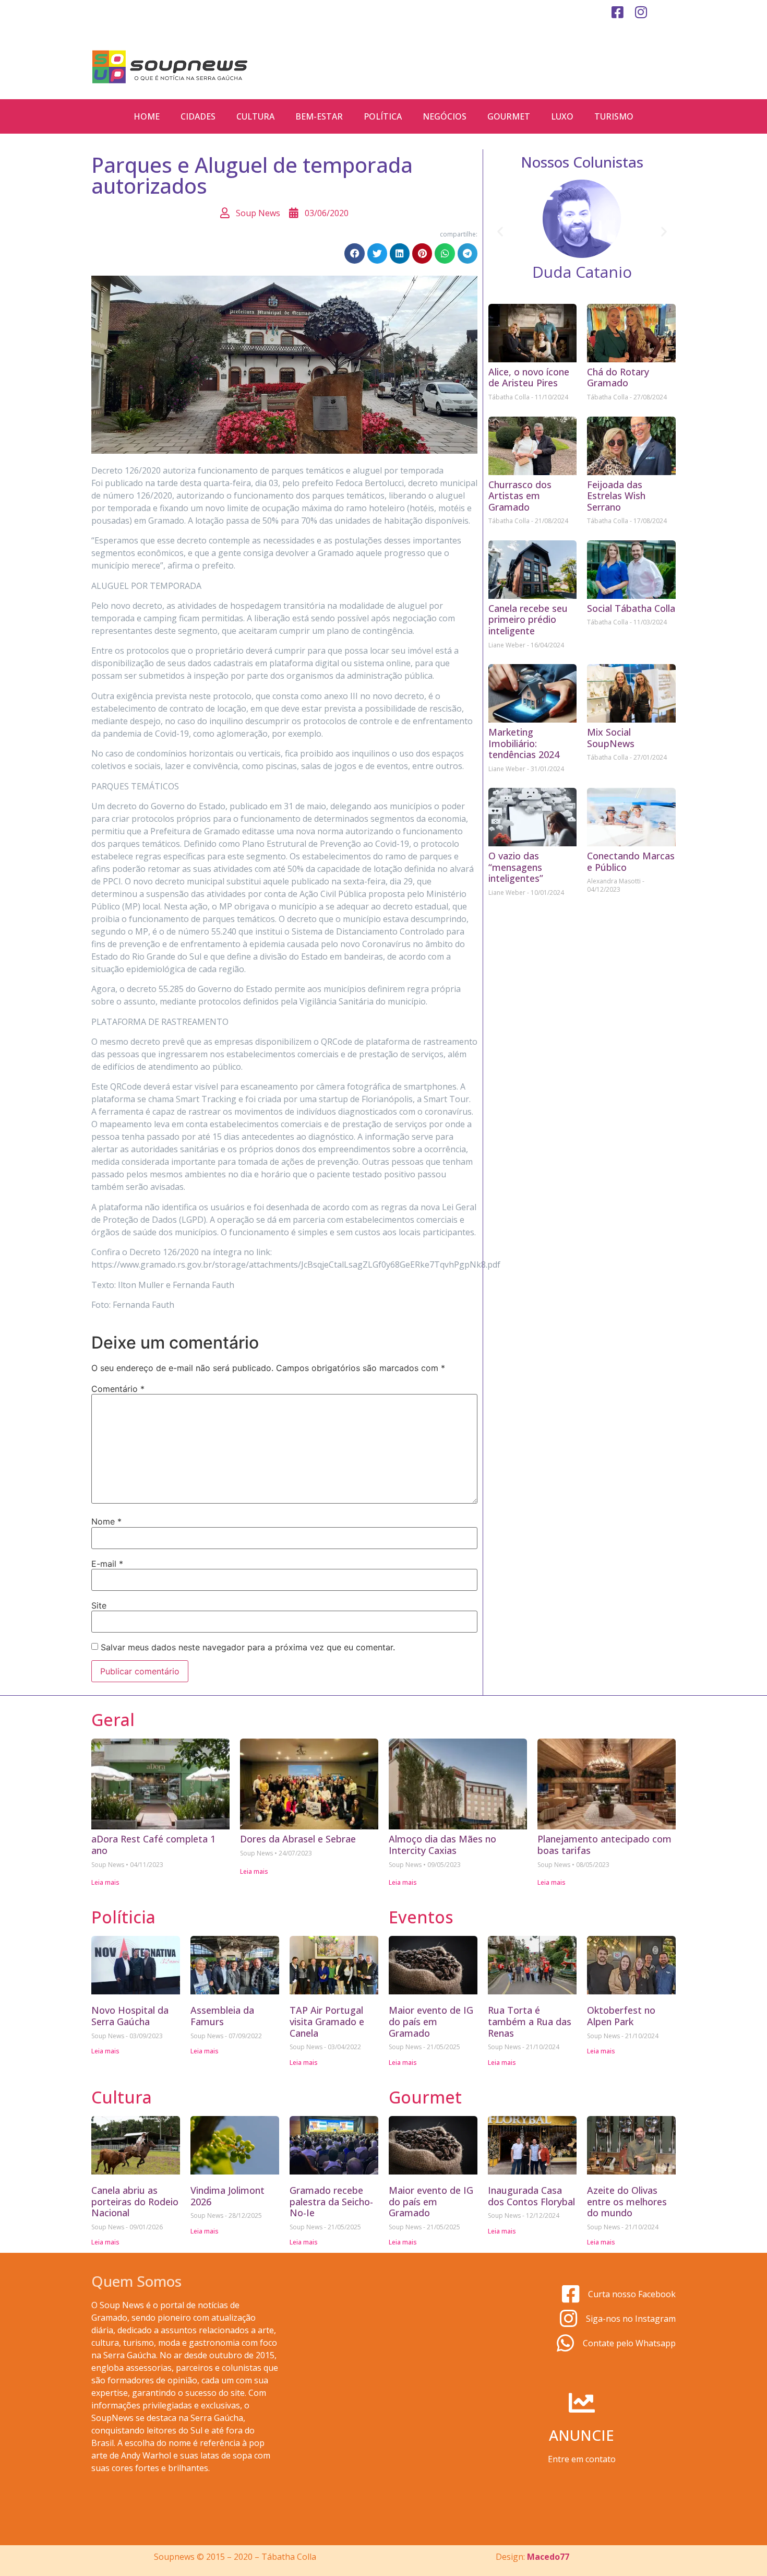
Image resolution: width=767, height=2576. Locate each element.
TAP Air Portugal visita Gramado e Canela (327, 2021)
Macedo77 (548, 2557)
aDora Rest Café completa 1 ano (153, 1845)
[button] (354, 253)
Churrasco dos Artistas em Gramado (520, 496)
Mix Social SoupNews (611, 738)
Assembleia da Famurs (222, 2016)
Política (383, 116)
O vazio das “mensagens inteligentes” (516, 867)
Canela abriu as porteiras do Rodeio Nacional (135, 2201)
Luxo (562, 116)
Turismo (614, 116)
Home (147, 116)
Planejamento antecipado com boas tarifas (604, 1845)
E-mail (107, 1564)
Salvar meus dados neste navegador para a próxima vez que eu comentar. (248, 1647)
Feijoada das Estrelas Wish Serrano (616, 496)
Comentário (118, 1389)
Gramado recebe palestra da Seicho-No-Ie (331, 2201)
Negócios (445, 116)
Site (99, 1605)
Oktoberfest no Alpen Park (621, 2016)
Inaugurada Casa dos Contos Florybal (531, 2196)
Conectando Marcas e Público (631, 861)
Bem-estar (319, 116)
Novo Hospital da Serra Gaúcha (130, 2016)
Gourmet (509, 116)
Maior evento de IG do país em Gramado (431, 2021)
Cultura (255, 116)
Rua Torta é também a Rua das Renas (530, 2021)
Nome (106, 1521)
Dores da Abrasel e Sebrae (298, 1839)
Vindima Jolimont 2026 (227, 2196)
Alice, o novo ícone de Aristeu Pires (529, 377)
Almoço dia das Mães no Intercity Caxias (442, 1845)
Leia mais (105, 1882)
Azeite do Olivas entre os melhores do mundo (627, 2201)
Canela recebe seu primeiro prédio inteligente (528, 619)
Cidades (198, 116)
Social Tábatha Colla (631, 608)
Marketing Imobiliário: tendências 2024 (524, 743)
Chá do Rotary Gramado (618, 377)
